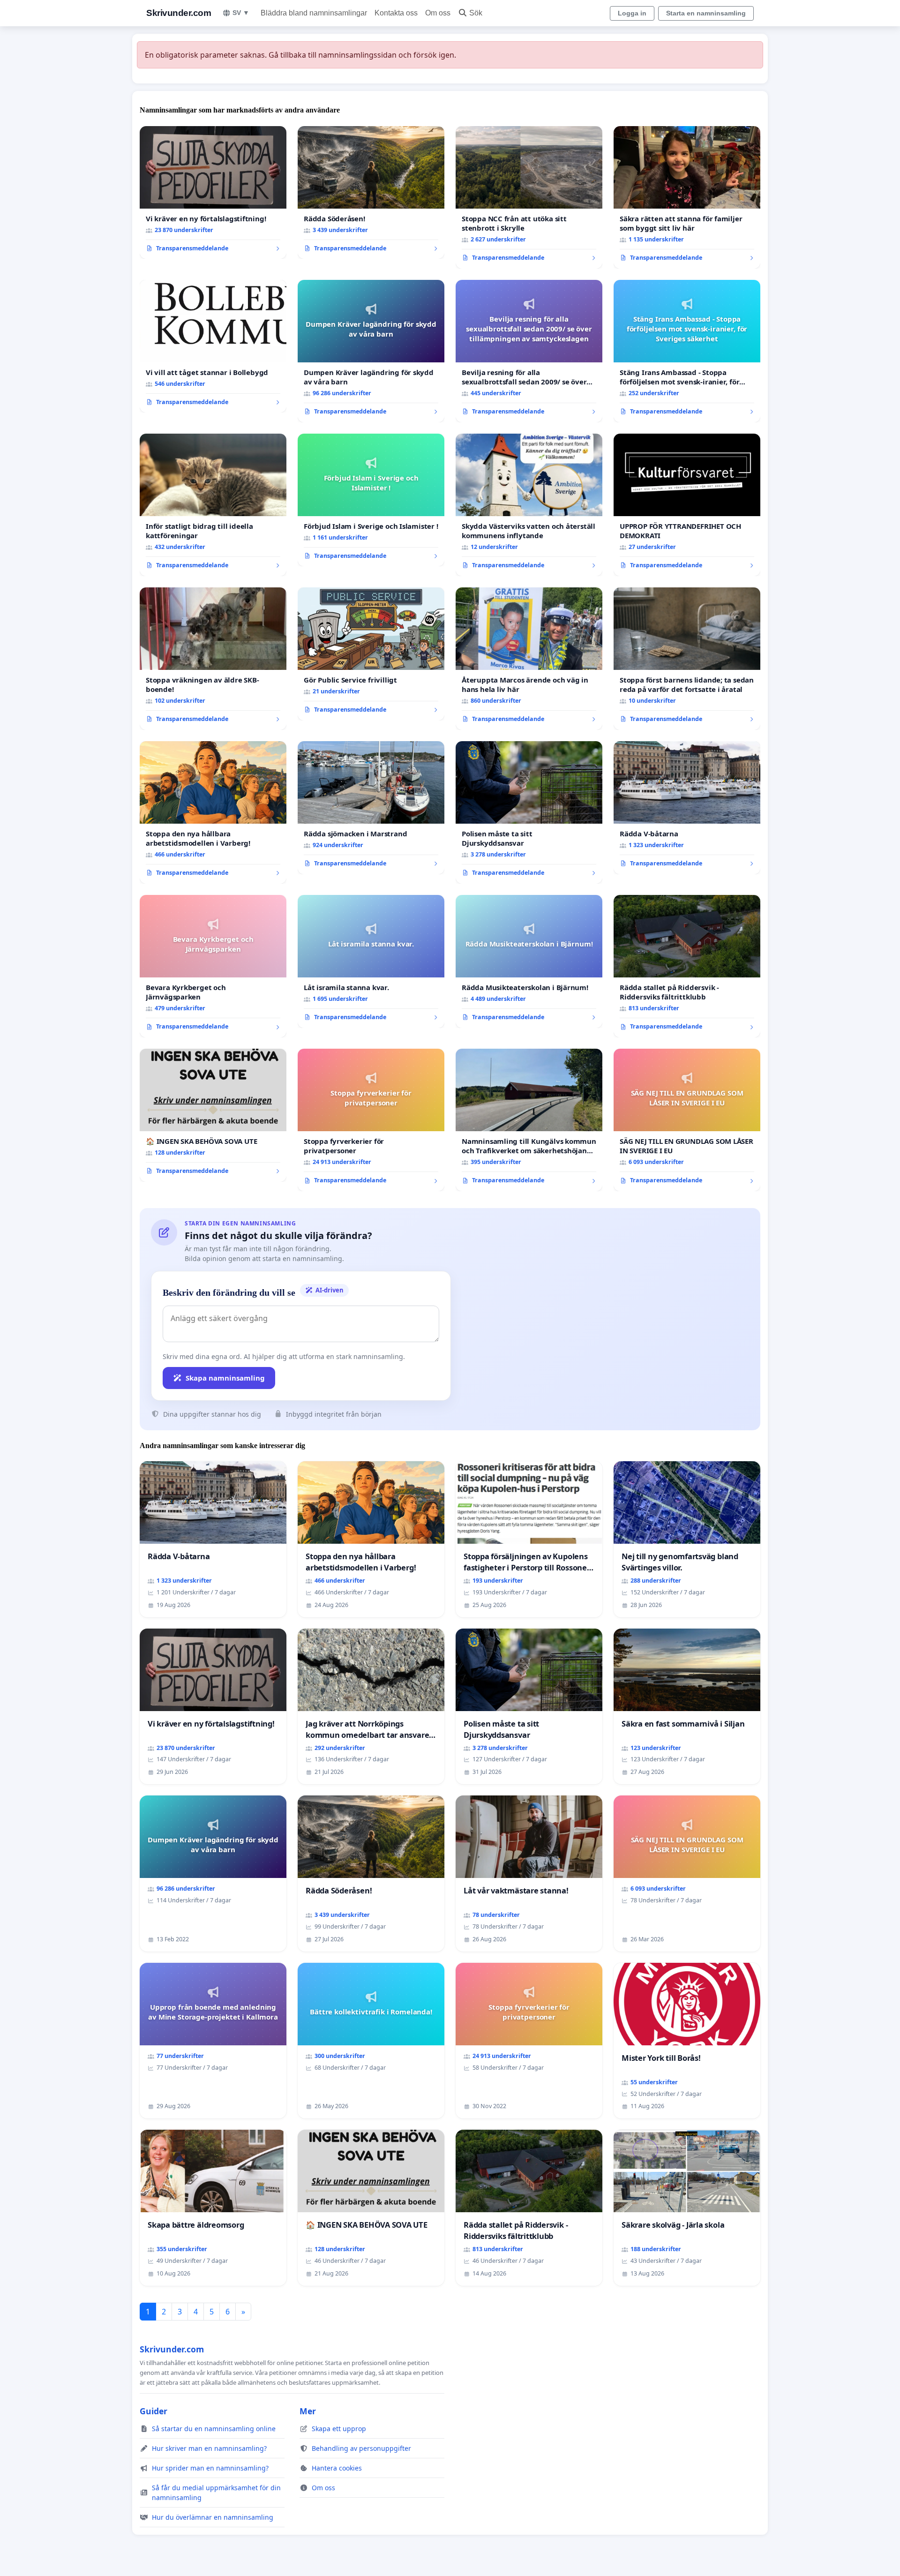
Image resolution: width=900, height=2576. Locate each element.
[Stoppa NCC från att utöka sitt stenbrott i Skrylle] (529, 197)
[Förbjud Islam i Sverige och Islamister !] (371, 500)
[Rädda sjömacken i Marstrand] (371, 808)
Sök (476, 13)
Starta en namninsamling (706, 13)
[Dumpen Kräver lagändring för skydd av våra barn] (371, 351)
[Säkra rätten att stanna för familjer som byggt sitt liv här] (687, 197)
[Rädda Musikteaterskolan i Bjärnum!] (529, 961)
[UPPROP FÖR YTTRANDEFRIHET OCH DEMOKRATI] (687, 505)
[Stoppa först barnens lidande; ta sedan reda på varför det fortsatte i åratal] (687, 659)
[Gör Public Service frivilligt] (371, 654)
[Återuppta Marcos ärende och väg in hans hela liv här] (529, 659)
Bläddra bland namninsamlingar (314, 13)
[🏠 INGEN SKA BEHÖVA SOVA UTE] (213, 1115)
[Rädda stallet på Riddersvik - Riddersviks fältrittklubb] (687, 966)
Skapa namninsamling (225, 1378)
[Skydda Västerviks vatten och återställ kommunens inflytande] (529, 505)
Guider (154, 2411)
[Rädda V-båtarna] (687, 808)
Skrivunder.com (179, 13)
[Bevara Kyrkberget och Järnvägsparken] (213, 966)
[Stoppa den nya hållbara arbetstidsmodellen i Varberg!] (213, 812)
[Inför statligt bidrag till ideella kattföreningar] (213, 505)
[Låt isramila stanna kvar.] (371, 961)
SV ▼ (241, 13)
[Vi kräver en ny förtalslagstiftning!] (213, 193)
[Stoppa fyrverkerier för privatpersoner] (371, 1120)
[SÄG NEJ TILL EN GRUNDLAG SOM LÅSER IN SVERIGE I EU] (687, 1120)
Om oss (438, 13)
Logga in (632, 13)
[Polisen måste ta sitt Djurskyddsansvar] (529, 812)
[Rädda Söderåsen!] (371, 193)
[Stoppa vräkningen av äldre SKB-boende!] (213, 659)
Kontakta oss (396, 13)
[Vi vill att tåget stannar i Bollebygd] (213, 346)
